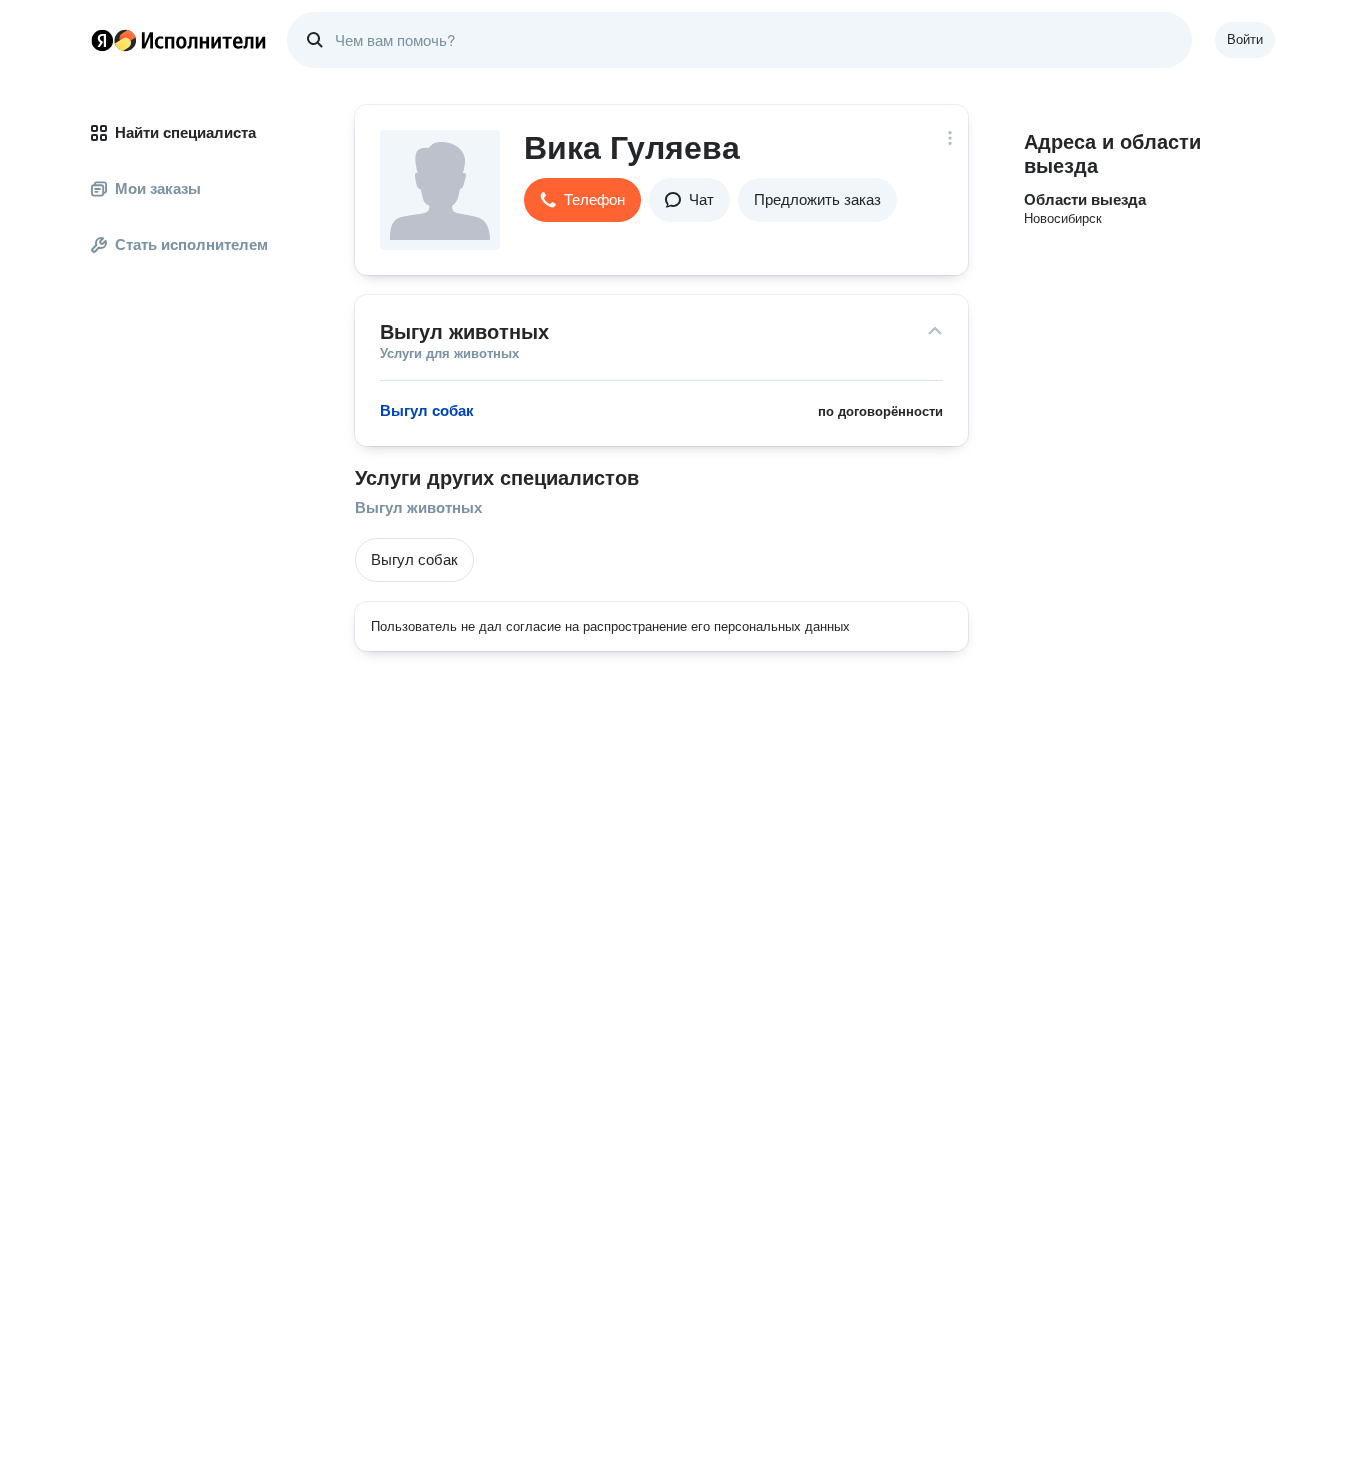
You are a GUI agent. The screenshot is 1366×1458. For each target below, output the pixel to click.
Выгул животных (418, 507)
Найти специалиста (185, 132)
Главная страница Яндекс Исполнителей (179, 40)
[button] (582, 200)
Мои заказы (158, 188)
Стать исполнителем (191, 244)
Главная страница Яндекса (102, 40)
